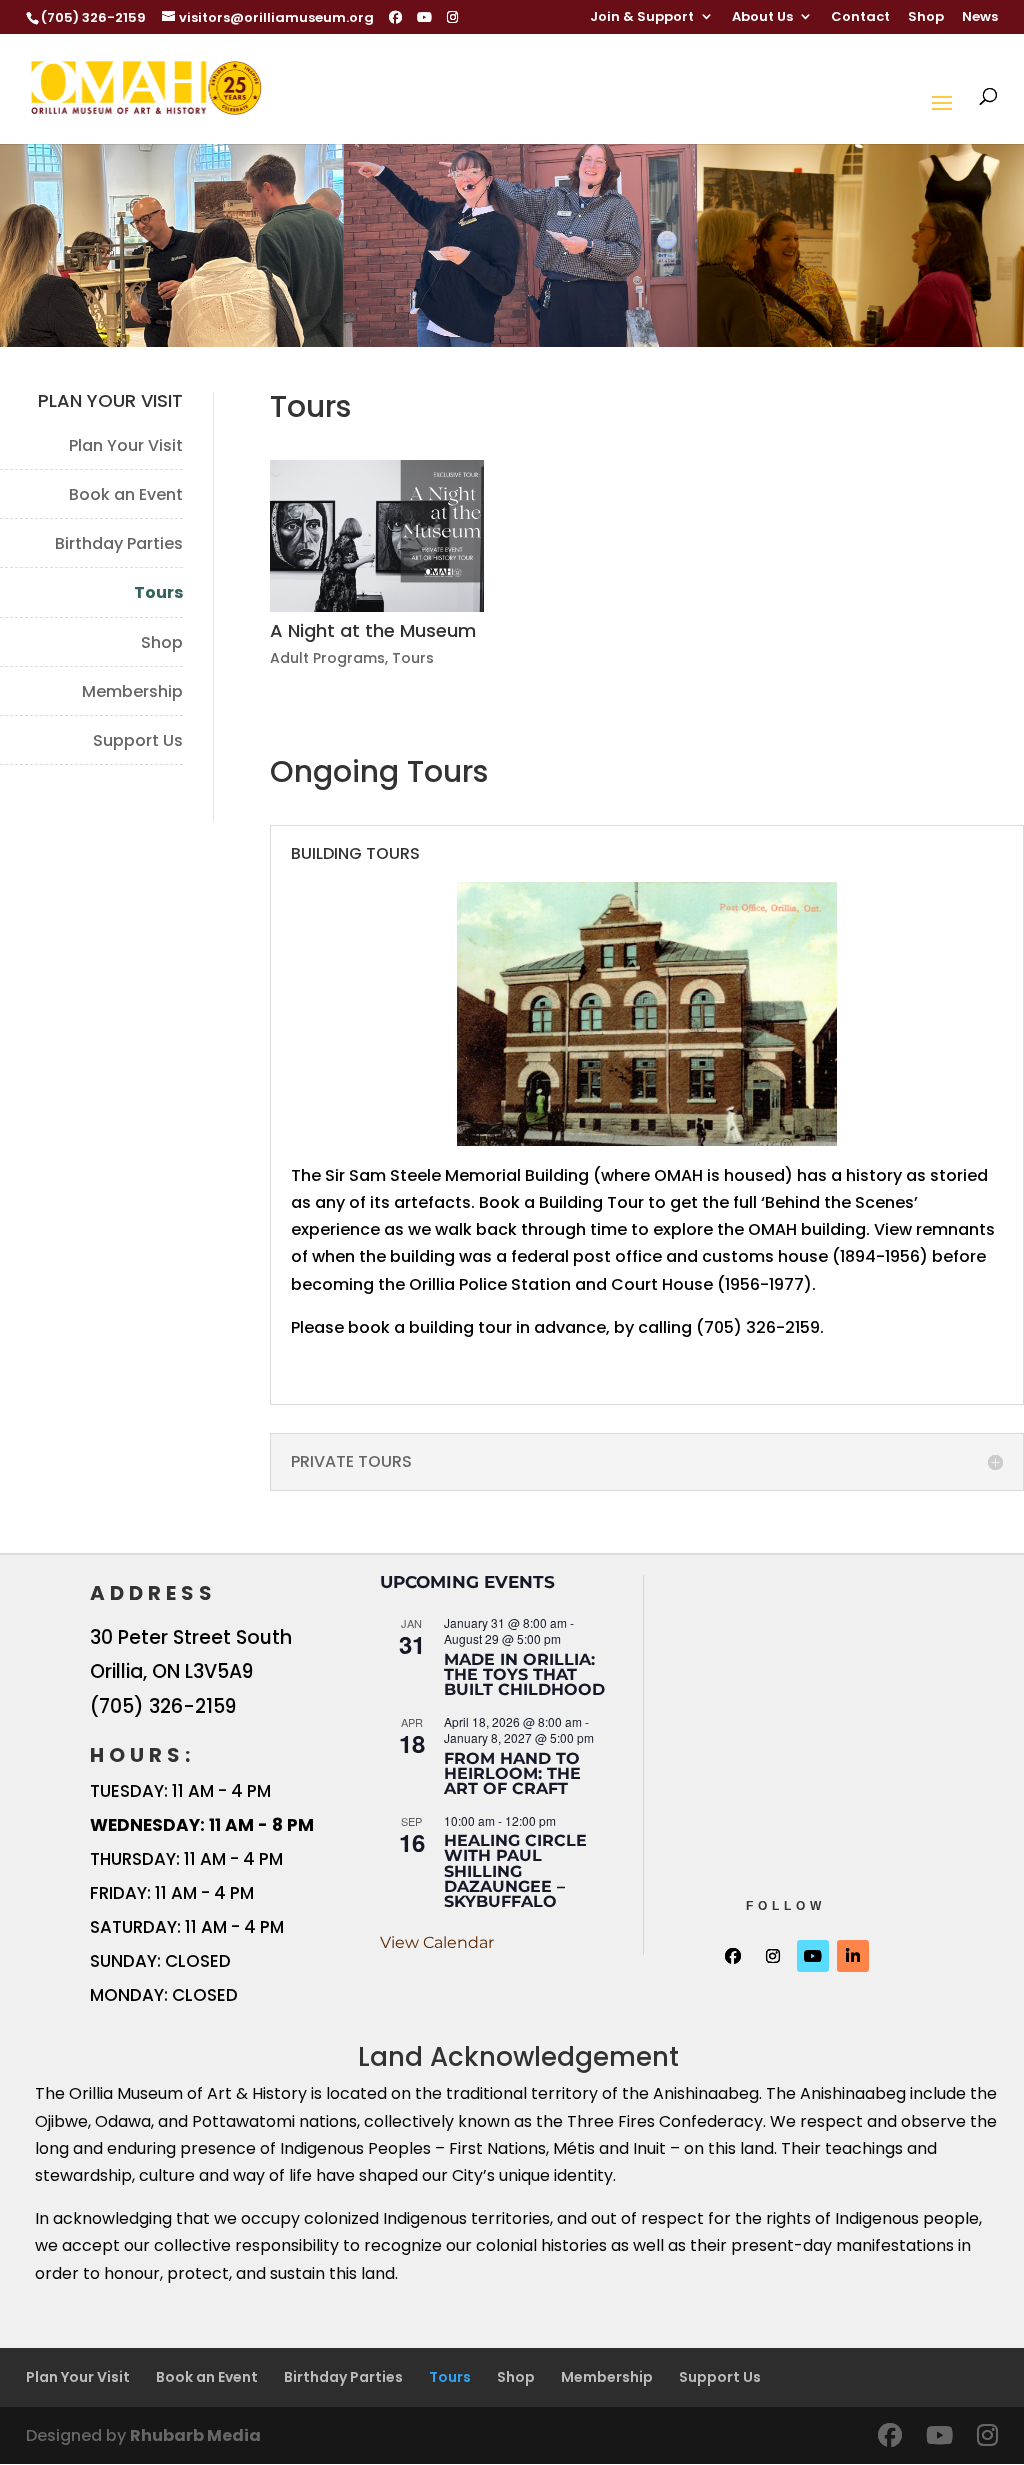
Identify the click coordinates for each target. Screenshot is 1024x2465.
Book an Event (126, 494)
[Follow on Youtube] (813, 1956)
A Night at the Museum (373, 630)
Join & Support (642, 18)
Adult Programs (327, 658)
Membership (132, 691)
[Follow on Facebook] (733, 1956)
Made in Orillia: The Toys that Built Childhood (524, 1675)
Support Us (138, 740)
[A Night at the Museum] (377, 536)
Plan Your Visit (126, 445)
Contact (860, 18)
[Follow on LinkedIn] (853, 1956)
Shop (926, 18)
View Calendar (437, 1942)
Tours (158, 592)
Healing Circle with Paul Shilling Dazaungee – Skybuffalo (515, 1871)
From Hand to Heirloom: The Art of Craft (512, 1774)
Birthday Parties (119, 543)
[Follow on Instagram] (773, 1956)
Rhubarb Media (195, 2435)
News (980, 18)
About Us (762, 18)
